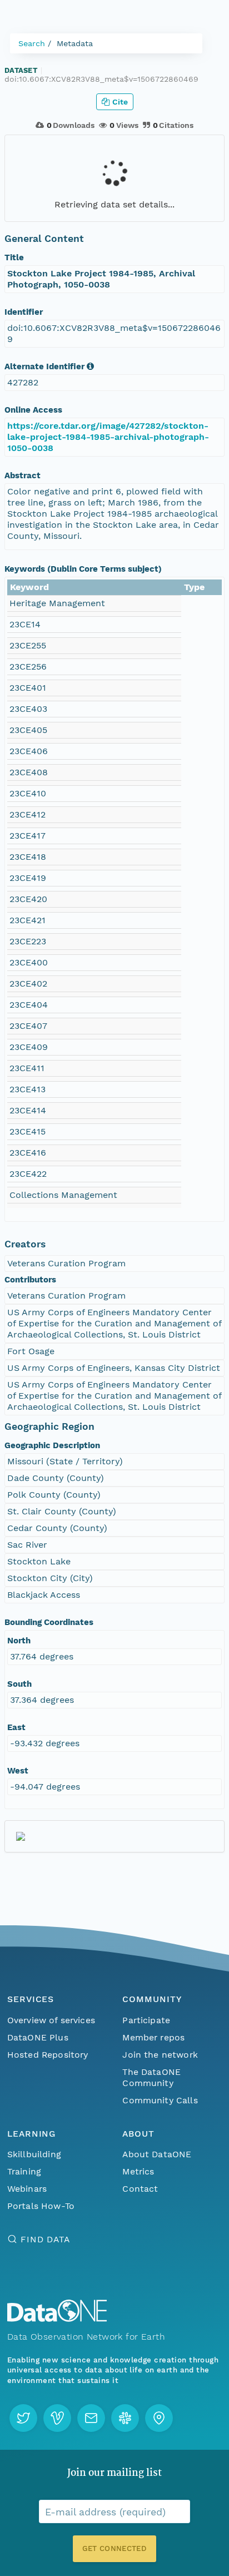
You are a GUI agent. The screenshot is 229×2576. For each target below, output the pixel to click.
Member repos (153, 2037)
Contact (140, 2189)
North (19, 1641)
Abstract (23, 475)
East (16, 1727)
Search (32, 43)
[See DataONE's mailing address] (159, 2418)
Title (14, 257)
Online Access (33, 410)
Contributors (30, 1280)
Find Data (45, 2239)
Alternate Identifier (44, 366)
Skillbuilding (34, 2154)
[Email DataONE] (91, 2418)
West (18, 1771)
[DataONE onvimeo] (57, 2418)
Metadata (75, 43)
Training (24, 2171)
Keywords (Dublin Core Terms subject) (83, 569)
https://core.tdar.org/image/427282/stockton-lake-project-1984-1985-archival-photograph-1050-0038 (108, 437)
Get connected (114, 2548)
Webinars (27, 2189)
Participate (146, 2020)
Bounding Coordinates (49, 1622)
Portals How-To (41, 2206)
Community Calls (160, 2100)
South (19, 1684)
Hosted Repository (48, 2055)
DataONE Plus (38, 2037)
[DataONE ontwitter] (23, 2418)
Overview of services (51, 2020)
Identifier (24, 312)
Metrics (138, 2171)
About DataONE (157, 2154)
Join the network (160, 2055)
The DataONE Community (151, 2077)
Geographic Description (52, 1445)
